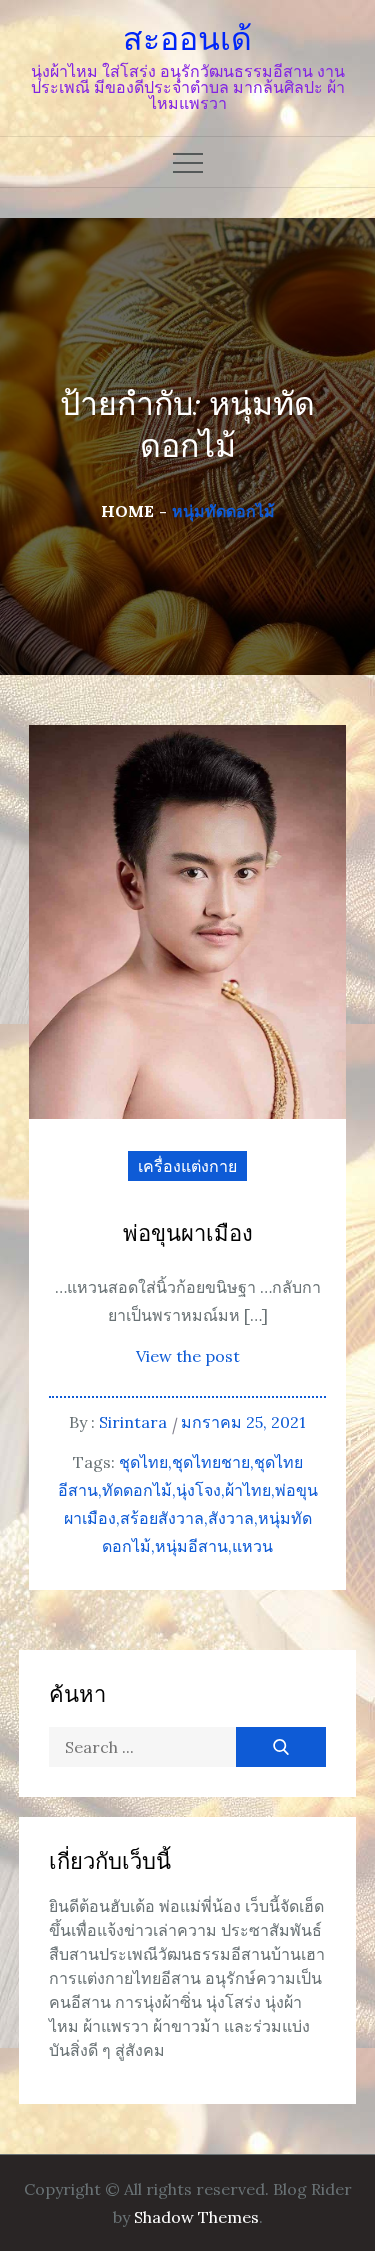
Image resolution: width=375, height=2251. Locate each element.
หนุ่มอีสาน (191, 1546)
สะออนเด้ (187, 39)
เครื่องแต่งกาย (187, 1166)
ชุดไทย (143, 1462)
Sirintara (133, 1422)
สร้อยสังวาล (162, 1518)
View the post (188, 1356)
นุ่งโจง (198, 1490)
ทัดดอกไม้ (137, 1490)
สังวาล (231, 1518)
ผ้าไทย (248, 1490)
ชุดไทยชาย (211, 1462)
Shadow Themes (196, 2217)
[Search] (281, 1747)
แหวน (252, 1546)
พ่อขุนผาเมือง (188, 1234)
